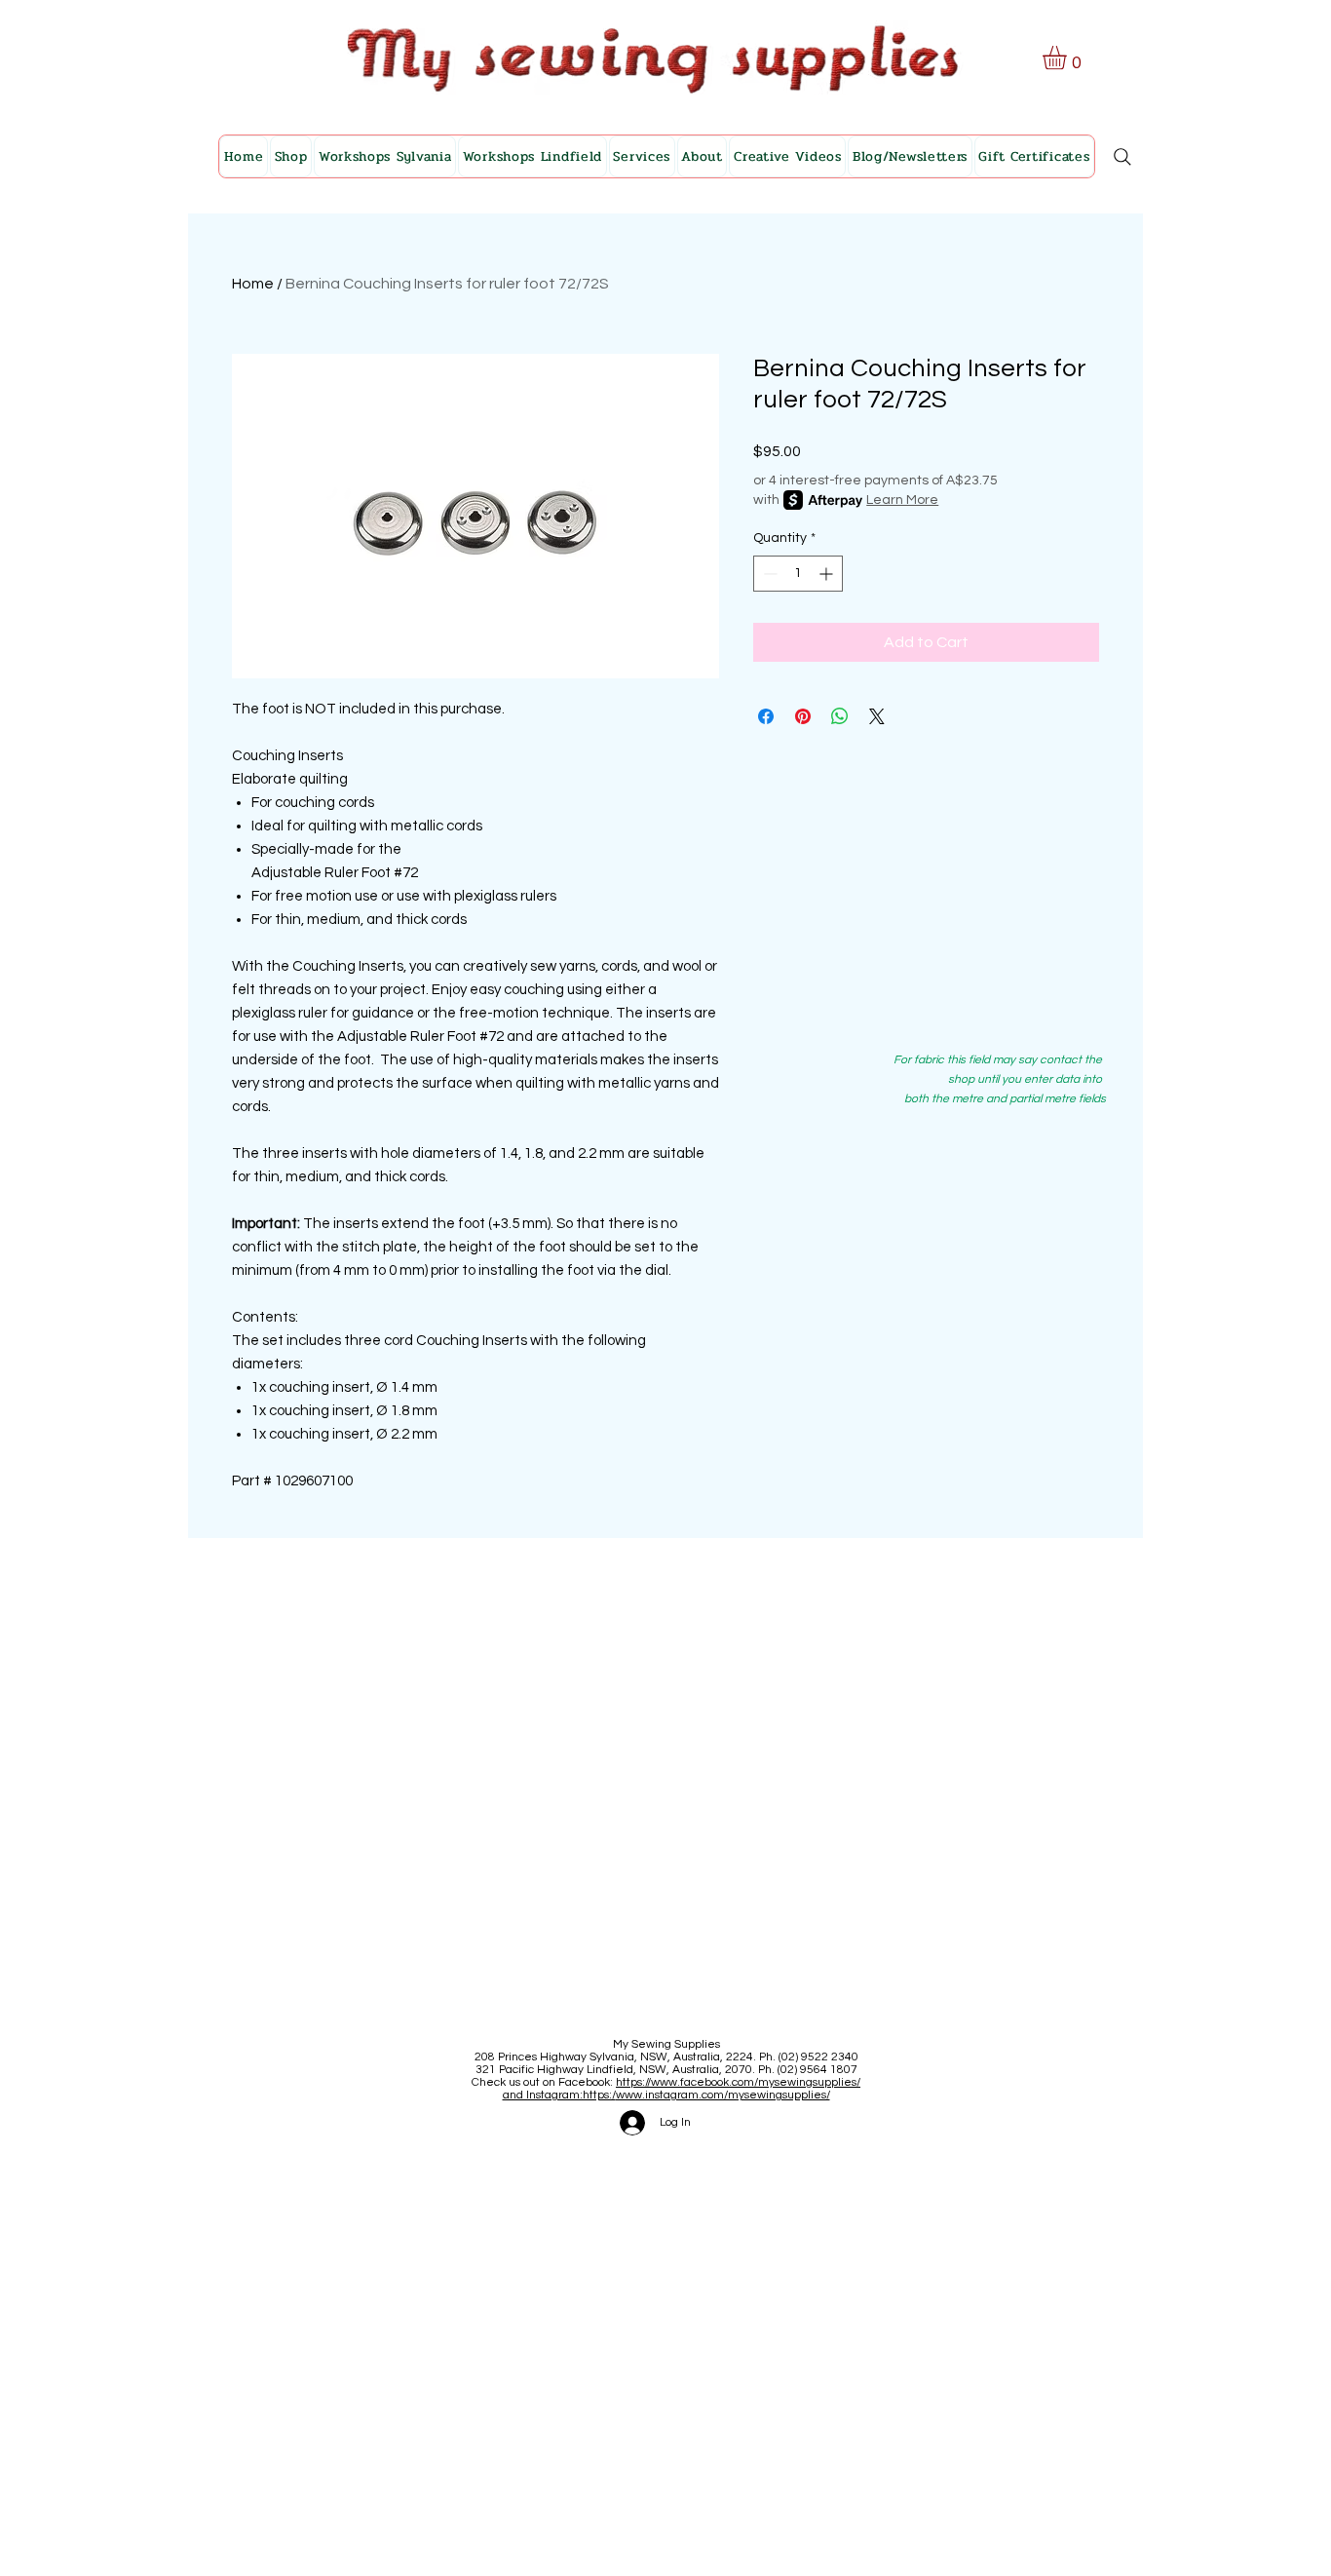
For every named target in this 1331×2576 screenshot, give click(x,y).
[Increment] (828, 574)
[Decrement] (768, 574)
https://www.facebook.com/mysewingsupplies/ (738, 2082)
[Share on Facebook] (766, 716)
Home (253, 284)
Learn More (902, 500)
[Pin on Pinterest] (803, 716)
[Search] (1122, 157)
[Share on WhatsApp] (840, 716)
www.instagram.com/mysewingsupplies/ (723, 2095)
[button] (1068, 58)
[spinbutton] (798, 574)
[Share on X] (877, 716)
